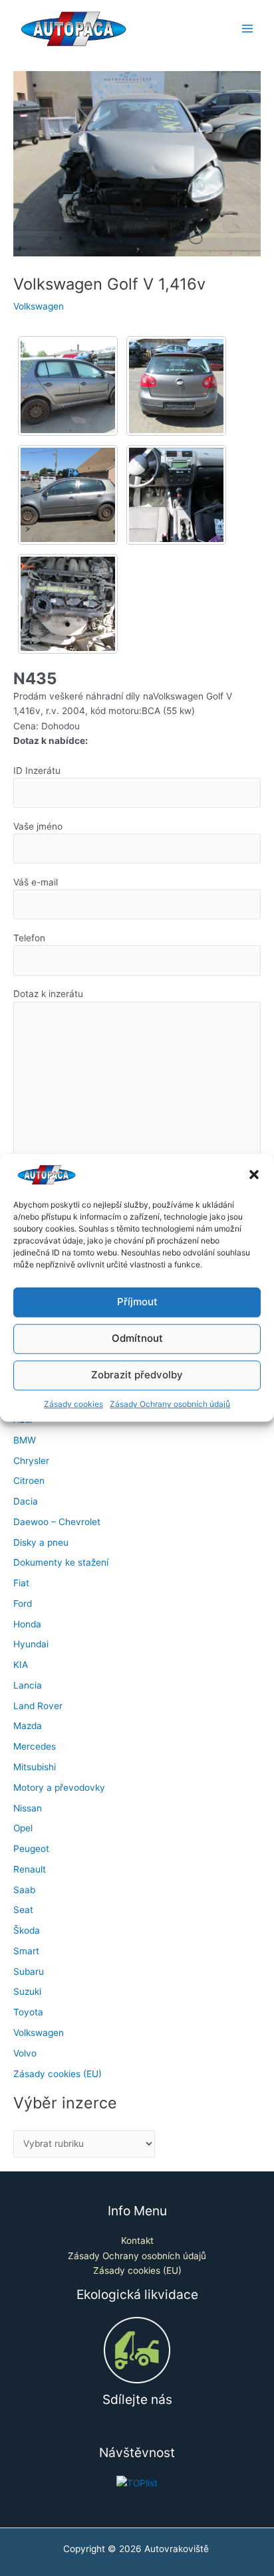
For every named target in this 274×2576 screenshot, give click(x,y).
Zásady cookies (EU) (58, 2074)
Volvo (25, 2053)
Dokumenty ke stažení (61, 1562)
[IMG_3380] (176, 386)
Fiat (21, 1583)
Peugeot (31, 1849)
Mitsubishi (35, 1767)
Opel (23, 1828)
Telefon (29, 938)
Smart (26, 1951)
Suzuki (27, 1991)
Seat (23, 1910)
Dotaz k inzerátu (48, 994)
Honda (27, 1624)
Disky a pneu (41, 1542)
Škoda (27, 1930)
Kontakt (137, 2241)
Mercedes (35, 1746)
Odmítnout (137, 1339)
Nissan (28, 1808)
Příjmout (137, 1302)
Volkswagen (39, 306)
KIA (21, 1665)
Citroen (29, 1481)
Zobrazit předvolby (137, 1375)
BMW (25, 1440)
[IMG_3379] (68, 495)
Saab (24, 1890)
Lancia (28, 1685)
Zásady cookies (73, 1404)
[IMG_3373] (68, 604)
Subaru (29, 1972)
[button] (254, 1175)
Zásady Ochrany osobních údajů (170, 1404)
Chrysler (31, 1461)
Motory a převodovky (59, 1788)
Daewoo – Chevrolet (57, 1522)
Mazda (28, 1726)
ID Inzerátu (37, 771)
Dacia (26, 1501)
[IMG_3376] (176, 495)
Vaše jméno (38, 826)
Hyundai (31, 1644)
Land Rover (38, 1706)
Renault (30, 1869)
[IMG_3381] (68, 386)
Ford (23, 1604)
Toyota (28, 2012)
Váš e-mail (36, 882)
